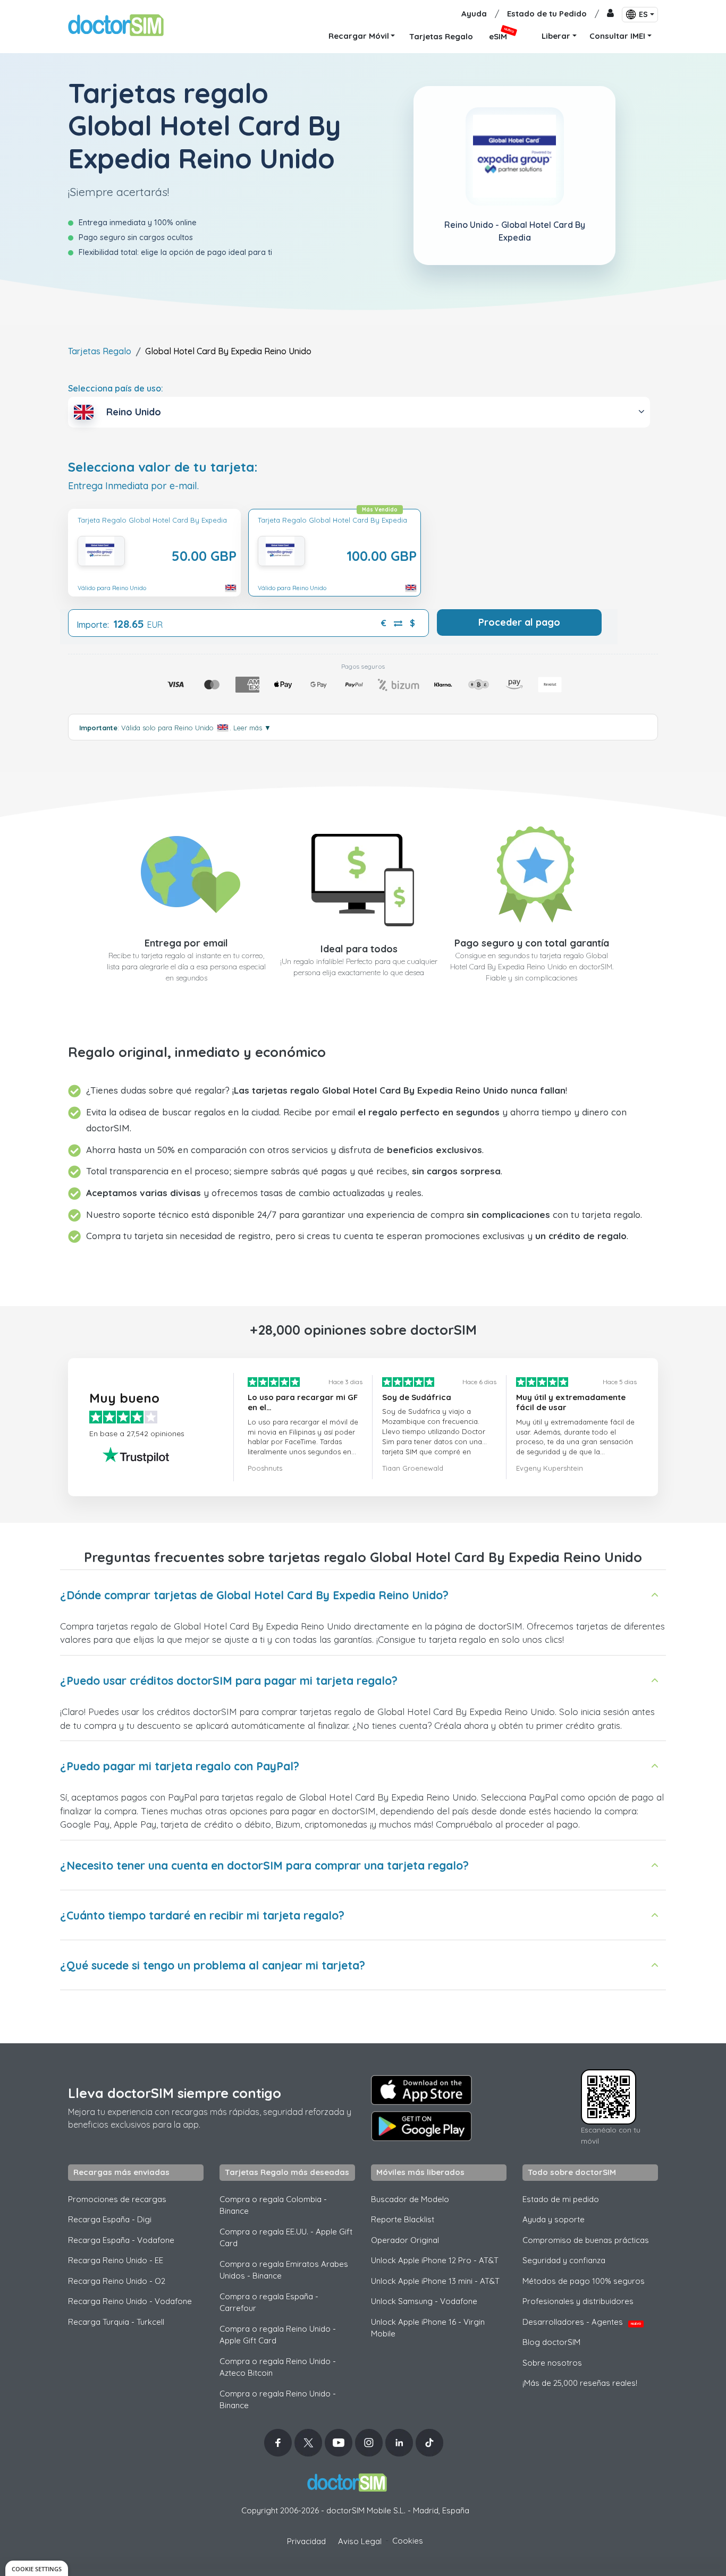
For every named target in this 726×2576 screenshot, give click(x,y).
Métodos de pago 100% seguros (584, 2281)
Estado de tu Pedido (547, 14)
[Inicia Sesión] (610, 14)
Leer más (252, 728)
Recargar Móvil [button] (359, 36)
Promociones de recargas (117, 2199)
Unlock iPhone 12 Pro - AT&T (435, 2260)
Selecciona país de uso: (116, 388)
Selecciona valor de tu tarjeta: (163, 467)
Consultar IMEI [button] (617, 36)
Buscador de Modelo (410, 2199)
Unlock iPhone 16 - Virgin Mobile (428, 2328)
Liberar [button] (556, 36)
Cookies (408, 2541)
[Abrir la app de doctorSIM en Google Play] (421, 2126)
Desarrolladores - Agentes (582, 2322)
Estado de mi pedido (561, 2199)
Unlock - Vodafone (424, 2301)
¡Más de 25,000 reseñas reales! (580, 2383)
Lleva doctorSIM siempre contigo (175, 2093)
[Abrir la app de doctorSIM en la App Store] (421, 2090)
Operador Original (405, 2240)
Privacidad (306, 2541)
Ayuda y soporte (554, 2219)
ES (643, 14)
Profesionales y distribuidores (578, 2301)
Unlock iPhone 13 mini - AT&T (435, 2281)
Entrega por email (186, 943)
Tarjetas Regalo (100, 351)
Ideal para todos (359, 949)
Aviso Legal (360, 2541)
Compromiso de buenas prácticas (586, 2240)
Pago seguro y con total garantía (532, 943)
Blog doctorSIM (551, 2342)
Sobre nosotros (552, 2363)
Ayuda (474, 14)
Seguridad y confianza (564, 2260)
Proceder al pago (519, 622)
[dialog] (37, 2568)
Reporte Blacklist (403, 2219)
